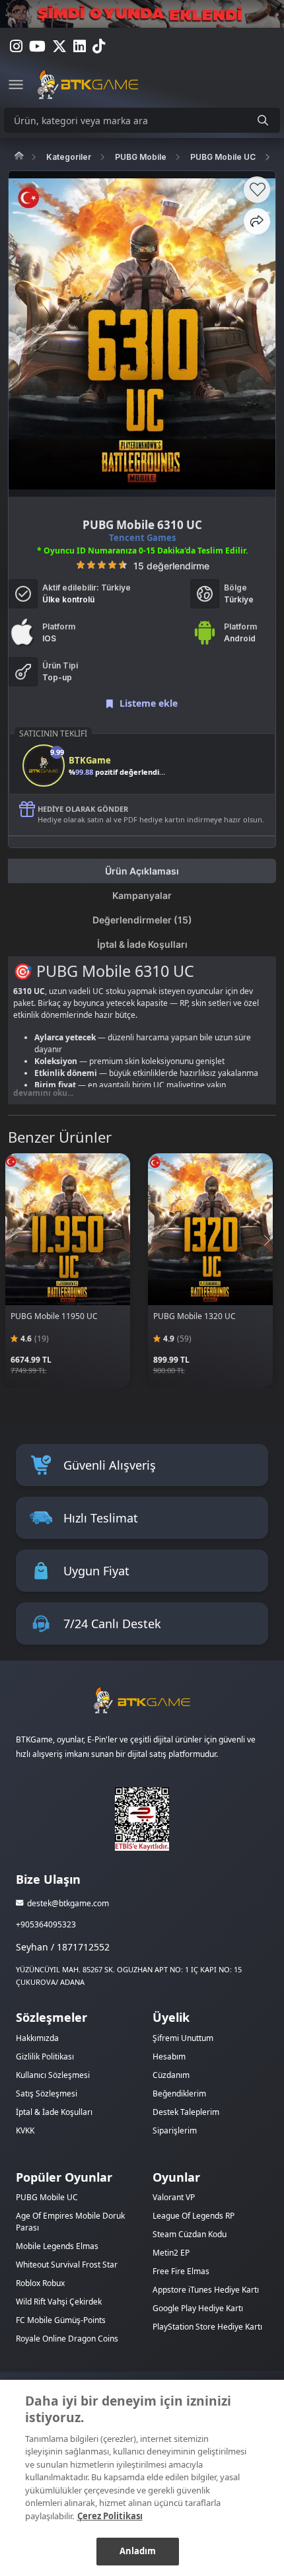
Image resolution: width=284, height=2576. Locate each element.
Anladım (138, 2551)
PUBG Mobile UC (223, 157)
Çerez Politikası (110, 2516)
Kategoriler (69, 157)
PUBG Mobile (141, 157)
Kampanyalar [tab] (142, 895)
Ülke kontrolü (68, 599)
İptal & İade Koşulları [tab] (142, 944)
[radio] (81, 565)
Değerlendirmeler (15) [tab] (142, 920)
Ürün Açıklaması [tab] (142, 871)
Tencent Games (142, 538)
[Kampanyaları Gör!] (142, 14)
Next (266, 1240)
